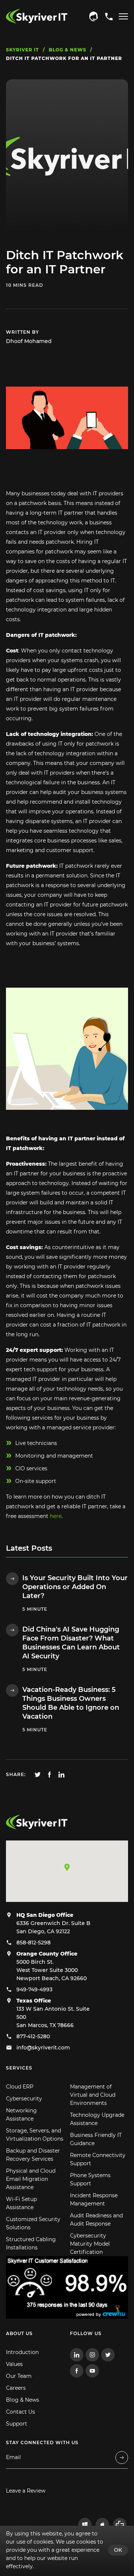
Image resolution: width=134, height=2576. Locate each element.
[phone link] (93, 16)
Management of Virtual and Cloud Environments (93, 2095)
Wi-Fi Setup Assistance (21, 2203)
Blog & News (23, 2400)
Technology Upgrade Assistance (97, 2119)
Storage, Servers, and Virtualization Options (35, 2135)
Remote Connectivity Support (98, 2159)
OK (118, 2550)
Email (13, 2457)
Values (14, 2364)
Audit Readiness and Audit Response (96, 2220)
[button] (67, 1867)
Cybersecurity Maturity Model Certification (90, 2244)
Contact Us (20, 2412)
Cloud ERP (20, 2087)
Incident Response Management (94, 2199)
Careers (16, 2388)
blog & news (68, 50)
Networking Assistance (21, 2115)
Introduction (22, 2352)
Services (19, 2068)
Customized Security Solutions (33, 2223)
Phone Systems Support (90, 2179)
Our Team (19, 2376)
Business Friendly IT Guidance (96, 2139)
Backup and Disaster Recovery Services (33, 2155)
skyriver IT (23, 50)
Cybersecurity (24, 2099)
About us (19, 2333)
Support (17, 2424)
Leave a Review (26, 2491)
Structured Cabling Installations (31, 2243)
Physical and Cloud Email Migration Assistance (31, 2179)
